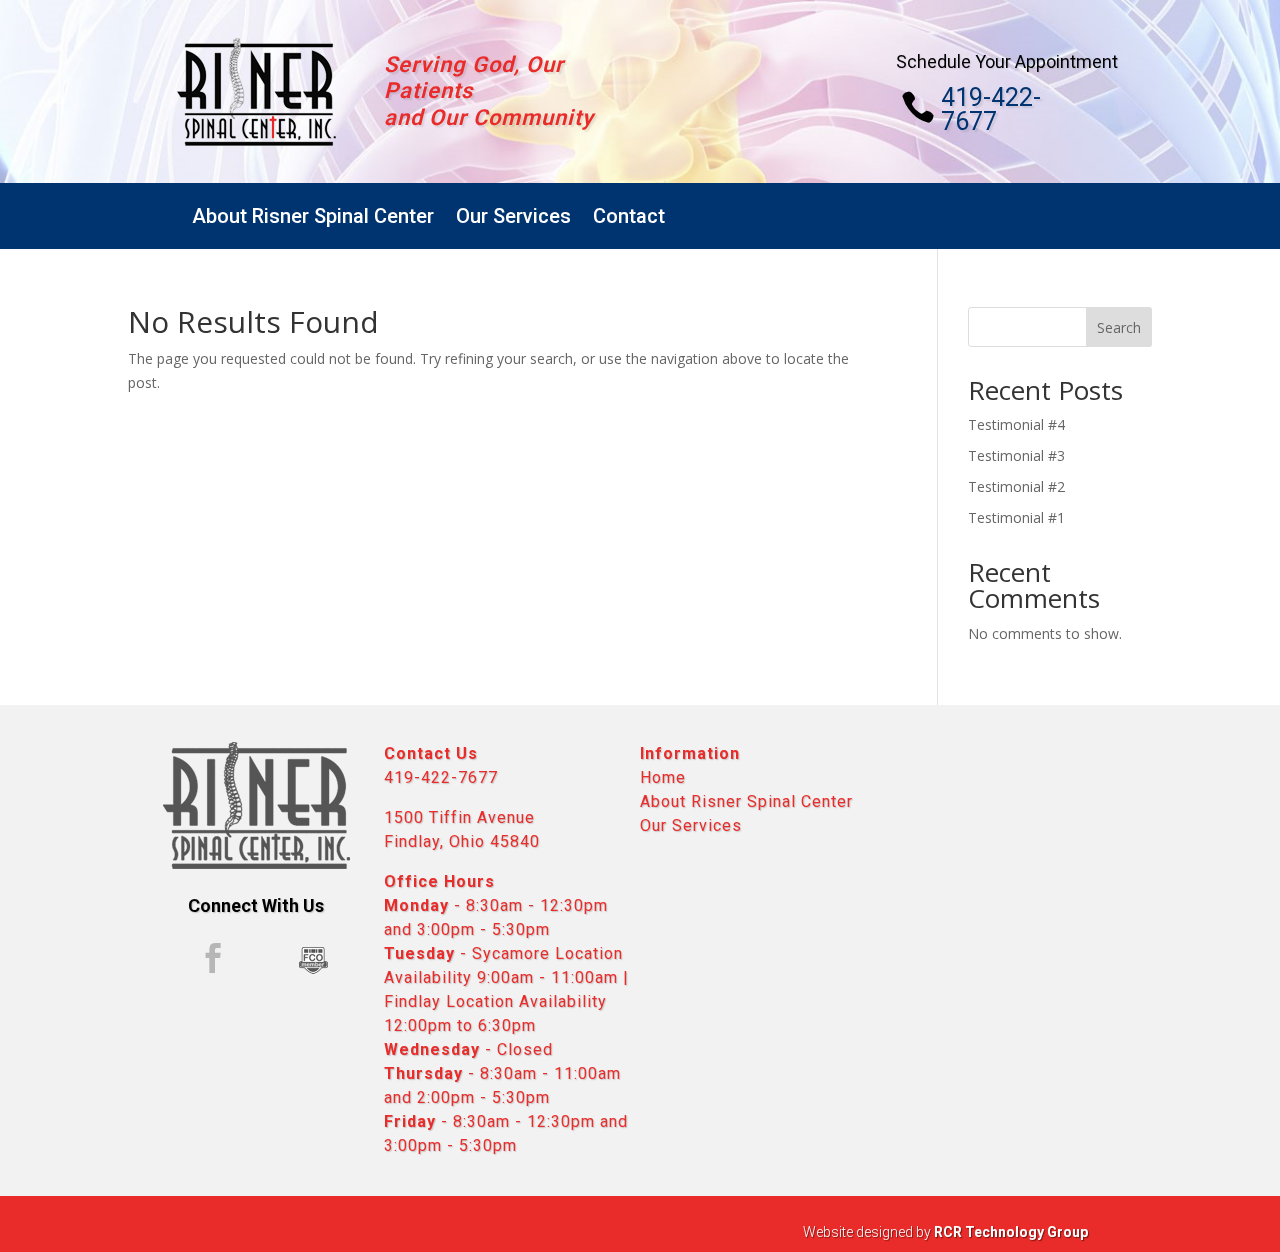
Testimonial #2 (1016, 486)
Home (663, 777)
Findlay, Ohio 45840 (462, 841)
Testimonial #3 (1016, 455)
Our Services (513, 216)
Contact (629, 216)
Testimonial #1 (1016, 517)
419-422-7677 (991, 109)
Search (1119, 327)
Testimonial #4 (1016, 424)
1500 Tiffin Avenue (459, 817)
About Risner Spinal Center (313, 216)
